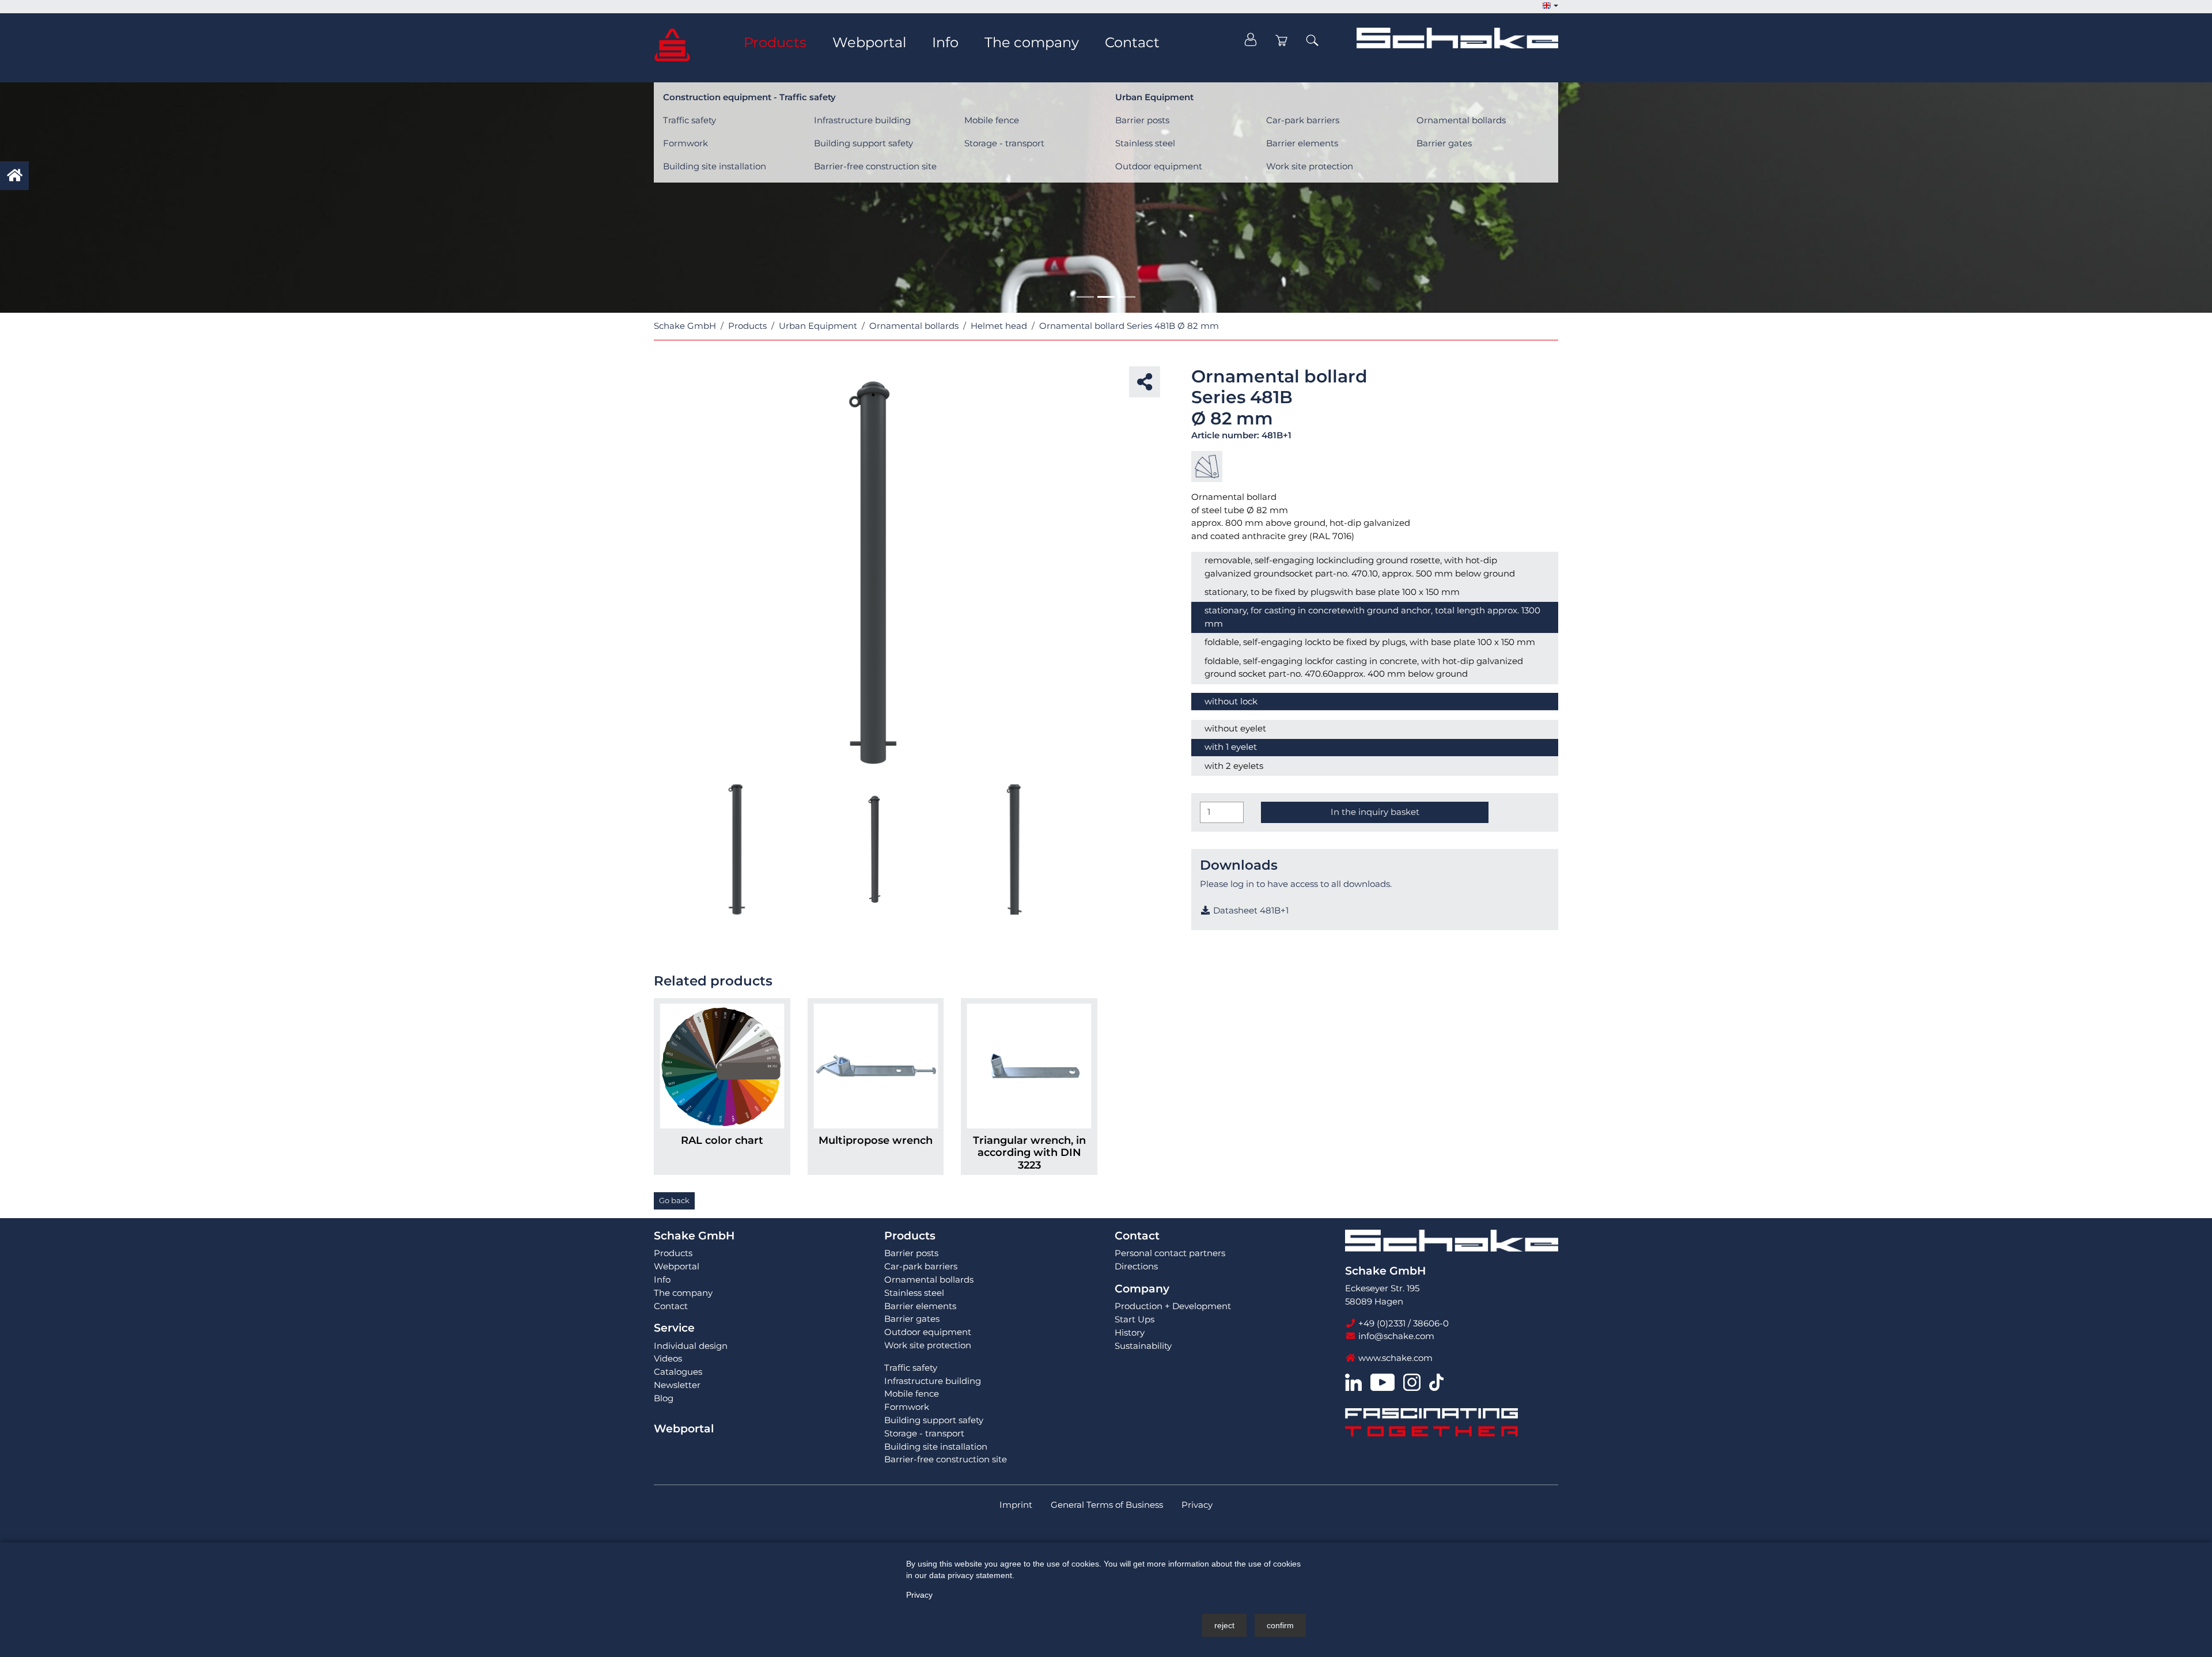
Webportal (684, 1429)
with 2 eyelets (1234, 766)
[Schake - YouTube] (1382, 1381)
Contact (1137, 1236)
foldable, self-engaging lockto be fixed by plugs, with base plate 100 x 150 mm (1370, 642)
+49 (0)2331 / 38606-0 (1402, 1323)
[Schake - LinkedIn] (1353, 1381)
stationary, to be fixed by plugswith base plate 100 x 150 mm (1332, 592)
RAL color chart (722, 1140)
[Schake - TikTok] (1436, 1381)
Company (1142, 1289)
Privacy (919, 1595)
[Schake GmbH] (672, 44)
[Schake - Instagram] (1412, 1381)
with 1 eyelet (1231, 747)
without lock (1231, 701)
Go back (674, 1200)
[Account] (1251, 40)
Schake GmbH (694, 1236)
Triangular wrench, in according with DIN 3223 (1029, 1152)
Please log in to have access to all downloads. (1296, 884)
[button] (1550, 6)
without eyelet (1235, 728)
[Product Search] (1312, 40)
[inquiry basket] (1282, 40)
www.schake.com (1394, 1358)
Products (910, 1236)
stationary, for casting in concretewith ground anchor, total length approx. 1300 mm (1372, 617)
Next (1097, 575)
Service (674, 1328)
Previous (654, 575)
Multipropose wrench (876, 1140)
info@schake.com (1395, 1336)
